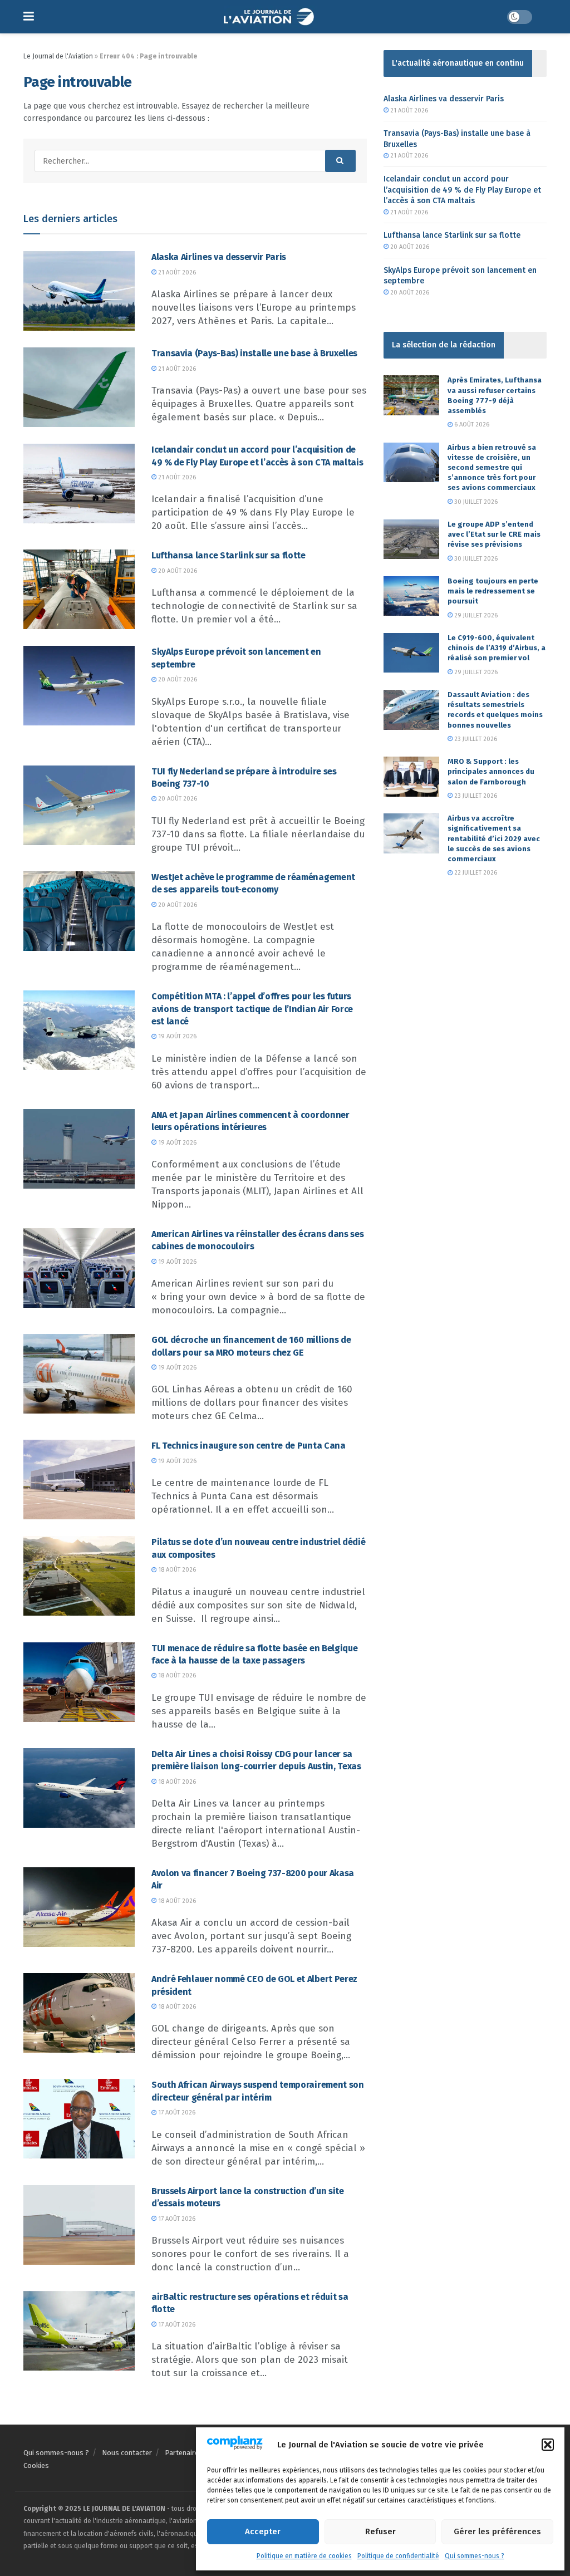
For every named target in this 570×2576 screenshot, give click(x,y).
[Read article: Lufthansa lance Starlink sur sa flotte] (79, 589)
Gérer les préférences (497, 2531)
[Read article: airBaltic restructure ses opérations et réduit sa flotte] (79, 2331)
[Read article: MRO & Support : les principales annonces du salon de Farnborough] (411, 777)
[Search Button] (340, 161)
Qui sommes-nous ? (475, 2556)
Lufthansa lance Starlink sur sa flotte (229, 555)
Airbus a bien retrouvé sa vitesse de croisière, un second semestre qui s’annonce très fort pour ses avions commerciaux (492, 468)
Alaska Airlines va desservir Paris (219, 257)
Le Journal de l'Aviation (58, 56)
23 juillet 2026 (475, 739)
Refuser (380, 2531)
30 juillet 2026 (475, 502)
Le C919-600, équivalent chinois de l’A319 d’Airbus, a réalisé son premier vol (497, 648)
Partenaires (184, 2453)
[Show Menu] (29, 17)
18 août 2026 (176, 1570)
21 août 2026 (176, 273)
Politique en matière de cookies (304, 2556)
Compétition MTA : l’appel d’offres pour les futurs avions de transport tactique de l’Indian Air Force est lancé (252, 1009)
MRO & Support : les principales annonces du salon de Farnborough (491, 771)
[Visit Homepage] (270, 17)
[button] (548, 2445)
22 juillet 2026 (475, 873)
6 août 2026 (471, 425)
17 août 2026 (176, 2113)
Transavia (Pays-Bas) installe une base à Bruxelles (254, 353)
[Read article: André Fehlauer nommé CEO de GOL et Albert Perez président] (79, 2013)
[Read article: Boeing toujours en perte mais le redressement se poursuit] (411, 596)
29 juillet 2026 (475, 615)
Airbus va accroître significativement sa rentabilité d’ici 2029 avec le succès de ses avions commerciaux (494, 838)
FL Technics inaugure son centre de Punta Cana (249, 1446)
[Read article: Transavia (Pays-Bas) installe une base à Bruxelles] (79, 387)
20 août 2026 (177, 571)
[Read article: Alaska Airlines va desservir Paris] (79, 291)
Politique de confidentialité (398, 2556)
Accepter (263, 2531)
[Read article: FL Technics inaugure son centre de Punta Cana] (79, 1480)
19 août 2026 (176, 1036)
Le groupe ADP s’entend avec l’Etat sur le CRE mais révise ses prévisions (494, 534)
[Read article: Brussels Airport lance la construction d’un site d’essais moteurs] (79, 2225)
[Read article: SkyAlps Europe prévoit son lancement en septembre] (79, 686)
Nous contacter (127, 2453)
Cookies (36, 2465)
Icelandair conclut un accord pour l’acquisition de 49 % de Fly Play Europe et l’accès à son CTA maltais (462, 190)
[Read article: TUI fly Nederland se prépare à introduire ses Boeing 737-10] (79, 805)
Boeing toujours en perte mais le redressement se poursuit (493, 591)
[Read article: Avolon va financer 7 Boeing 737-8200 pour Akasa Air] (79, 1907)
